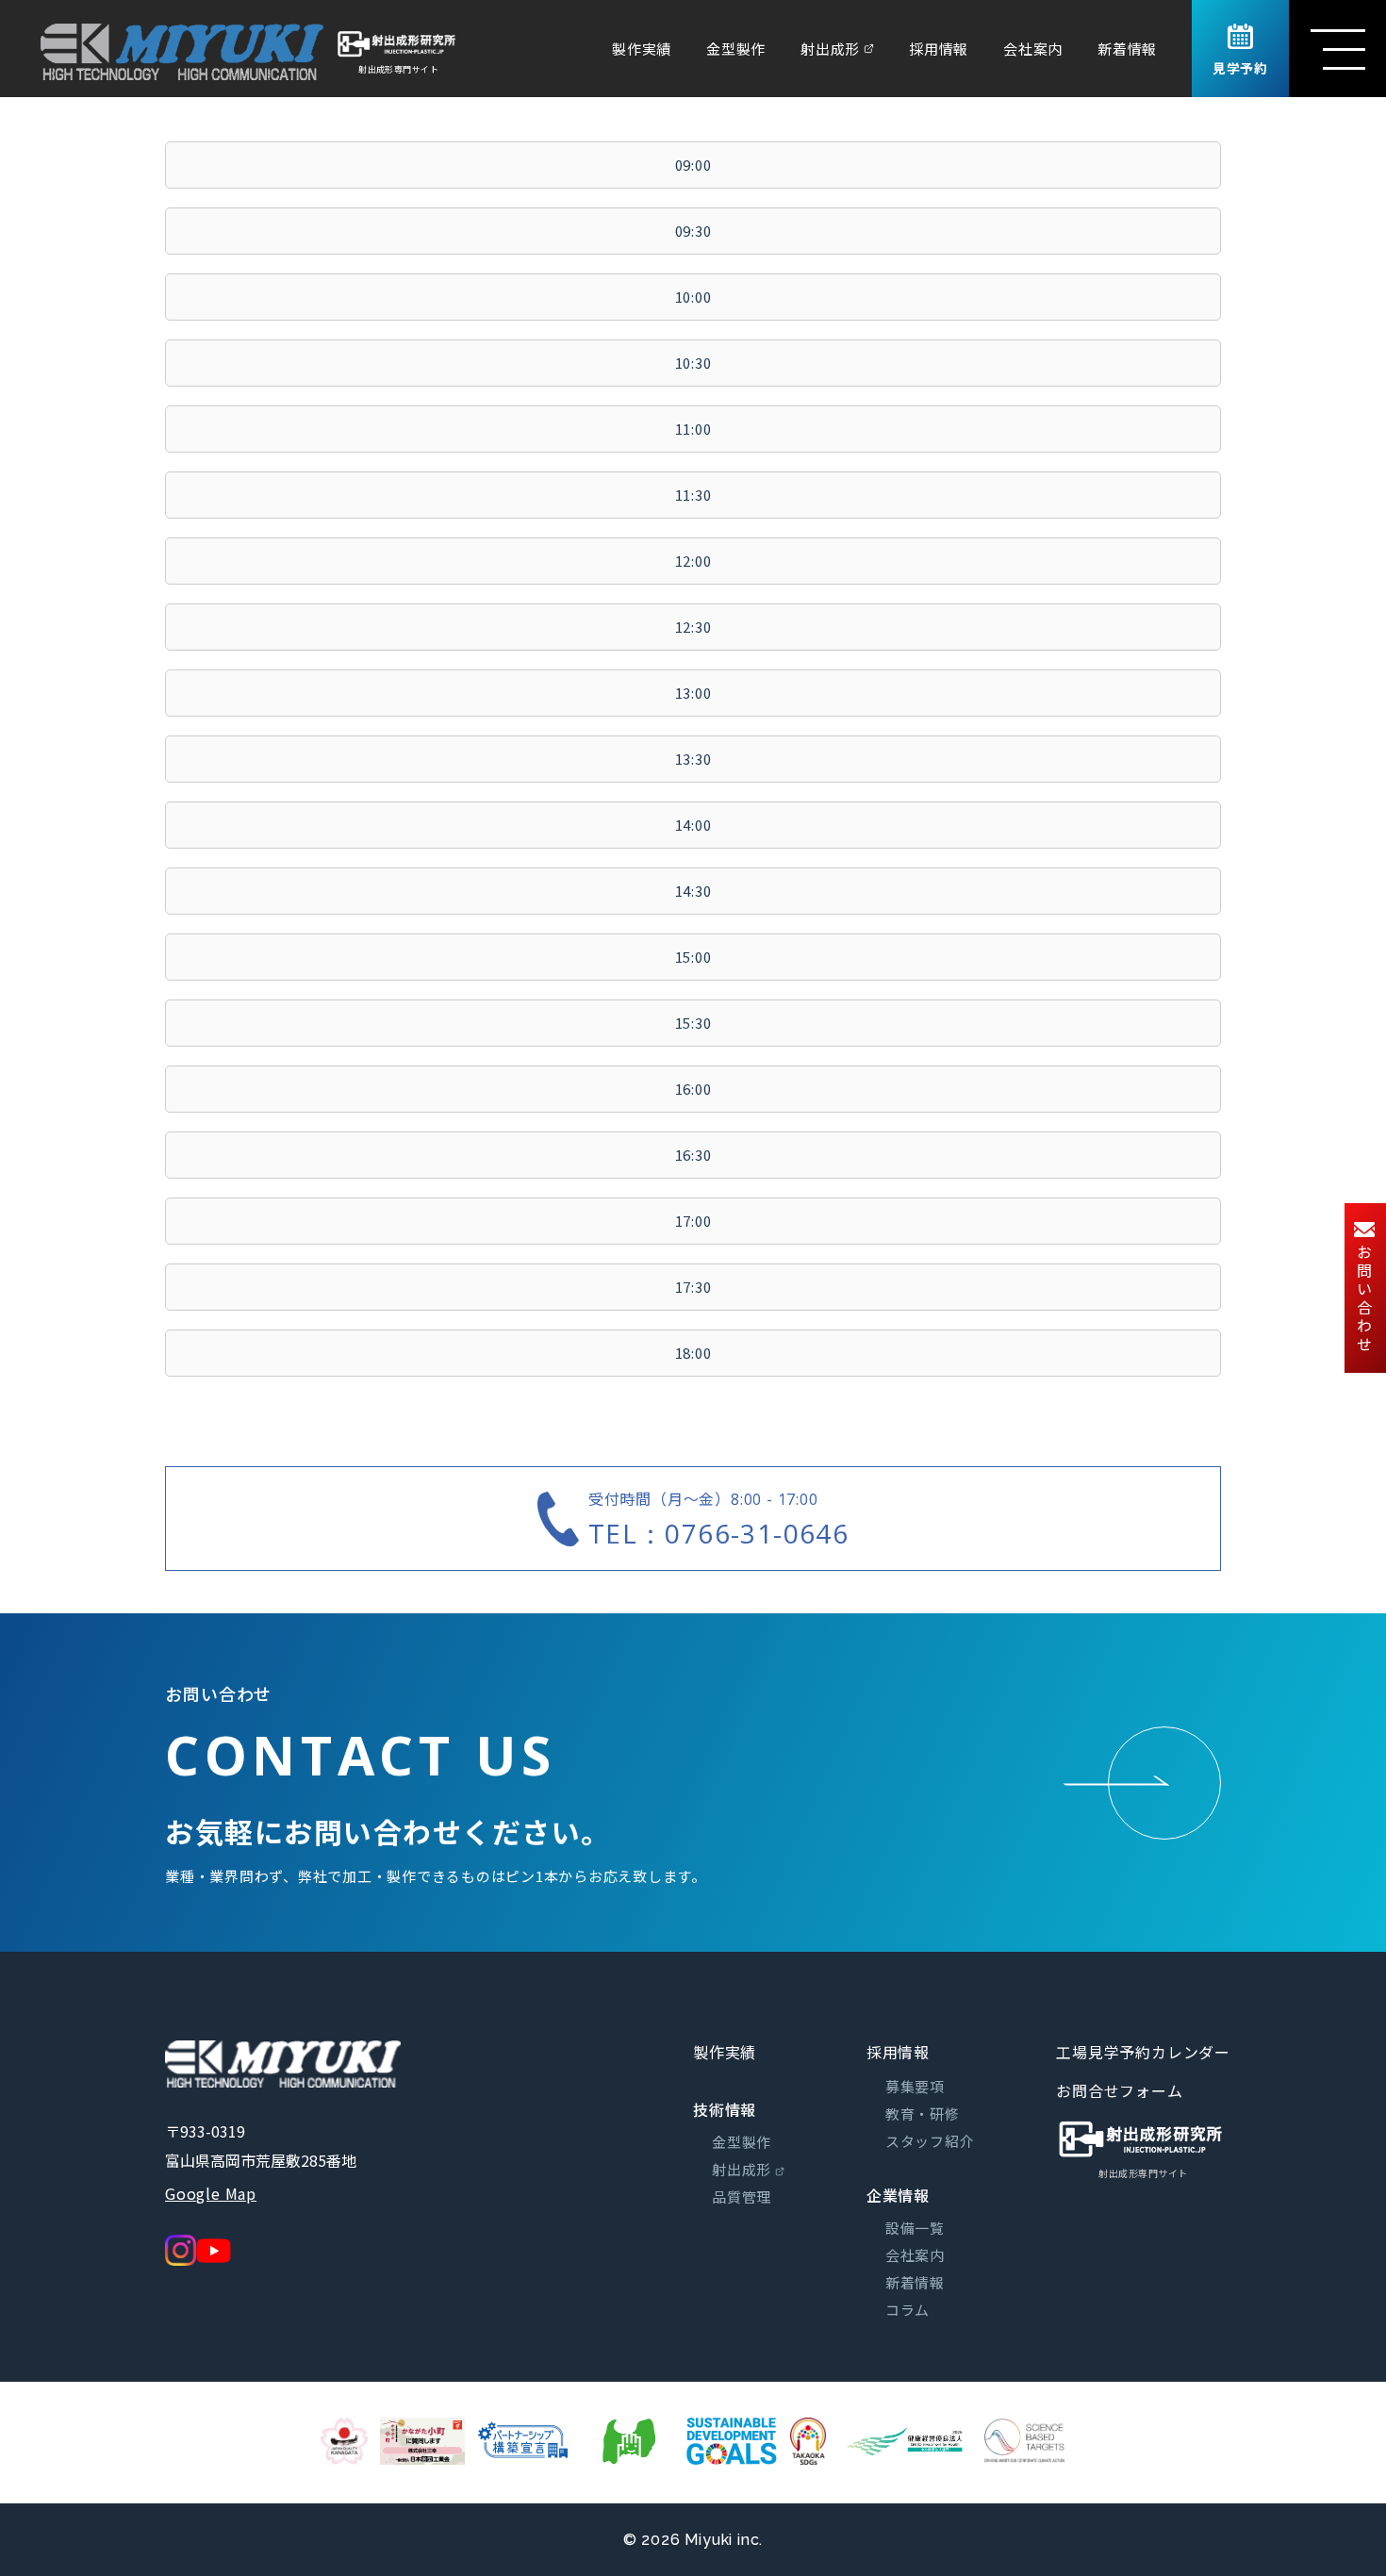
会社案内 (1033, 49)
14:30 (693, 891)
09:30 (693, 231)
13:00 (693, 693)
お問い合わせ (1364, 1299)
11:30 (693, 495)
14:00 (693, 825)
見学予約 (1240, 68)
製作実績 (642, 49)
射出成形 (830, 49)
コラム (907, 2310)
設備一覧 (915, 2228)
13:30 (693, 759)
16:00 (693, 1089)
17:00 (693, 1221)
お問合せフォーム (1119, 2090)
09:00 (693, 165)
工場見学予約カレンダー (1143, 2052)
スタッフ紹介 (930, 2141)
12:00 (693, 561)
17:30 (693, 1287)
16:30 (693, 1155)
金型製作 (736, 49)
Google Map (211, 2193)
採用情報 (939, 49)
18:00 (693, 1353)
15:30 (693, 1023)
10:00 (693, 297)
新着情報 (1127, 49)
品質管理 (742, 2196)
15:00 (693, 957)
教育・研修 (923, 2114)
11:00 (693, 429)
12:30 (693, 627)
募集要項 (915, 2086)
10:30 (693, 363)
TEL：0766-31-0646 (718, 1533)
